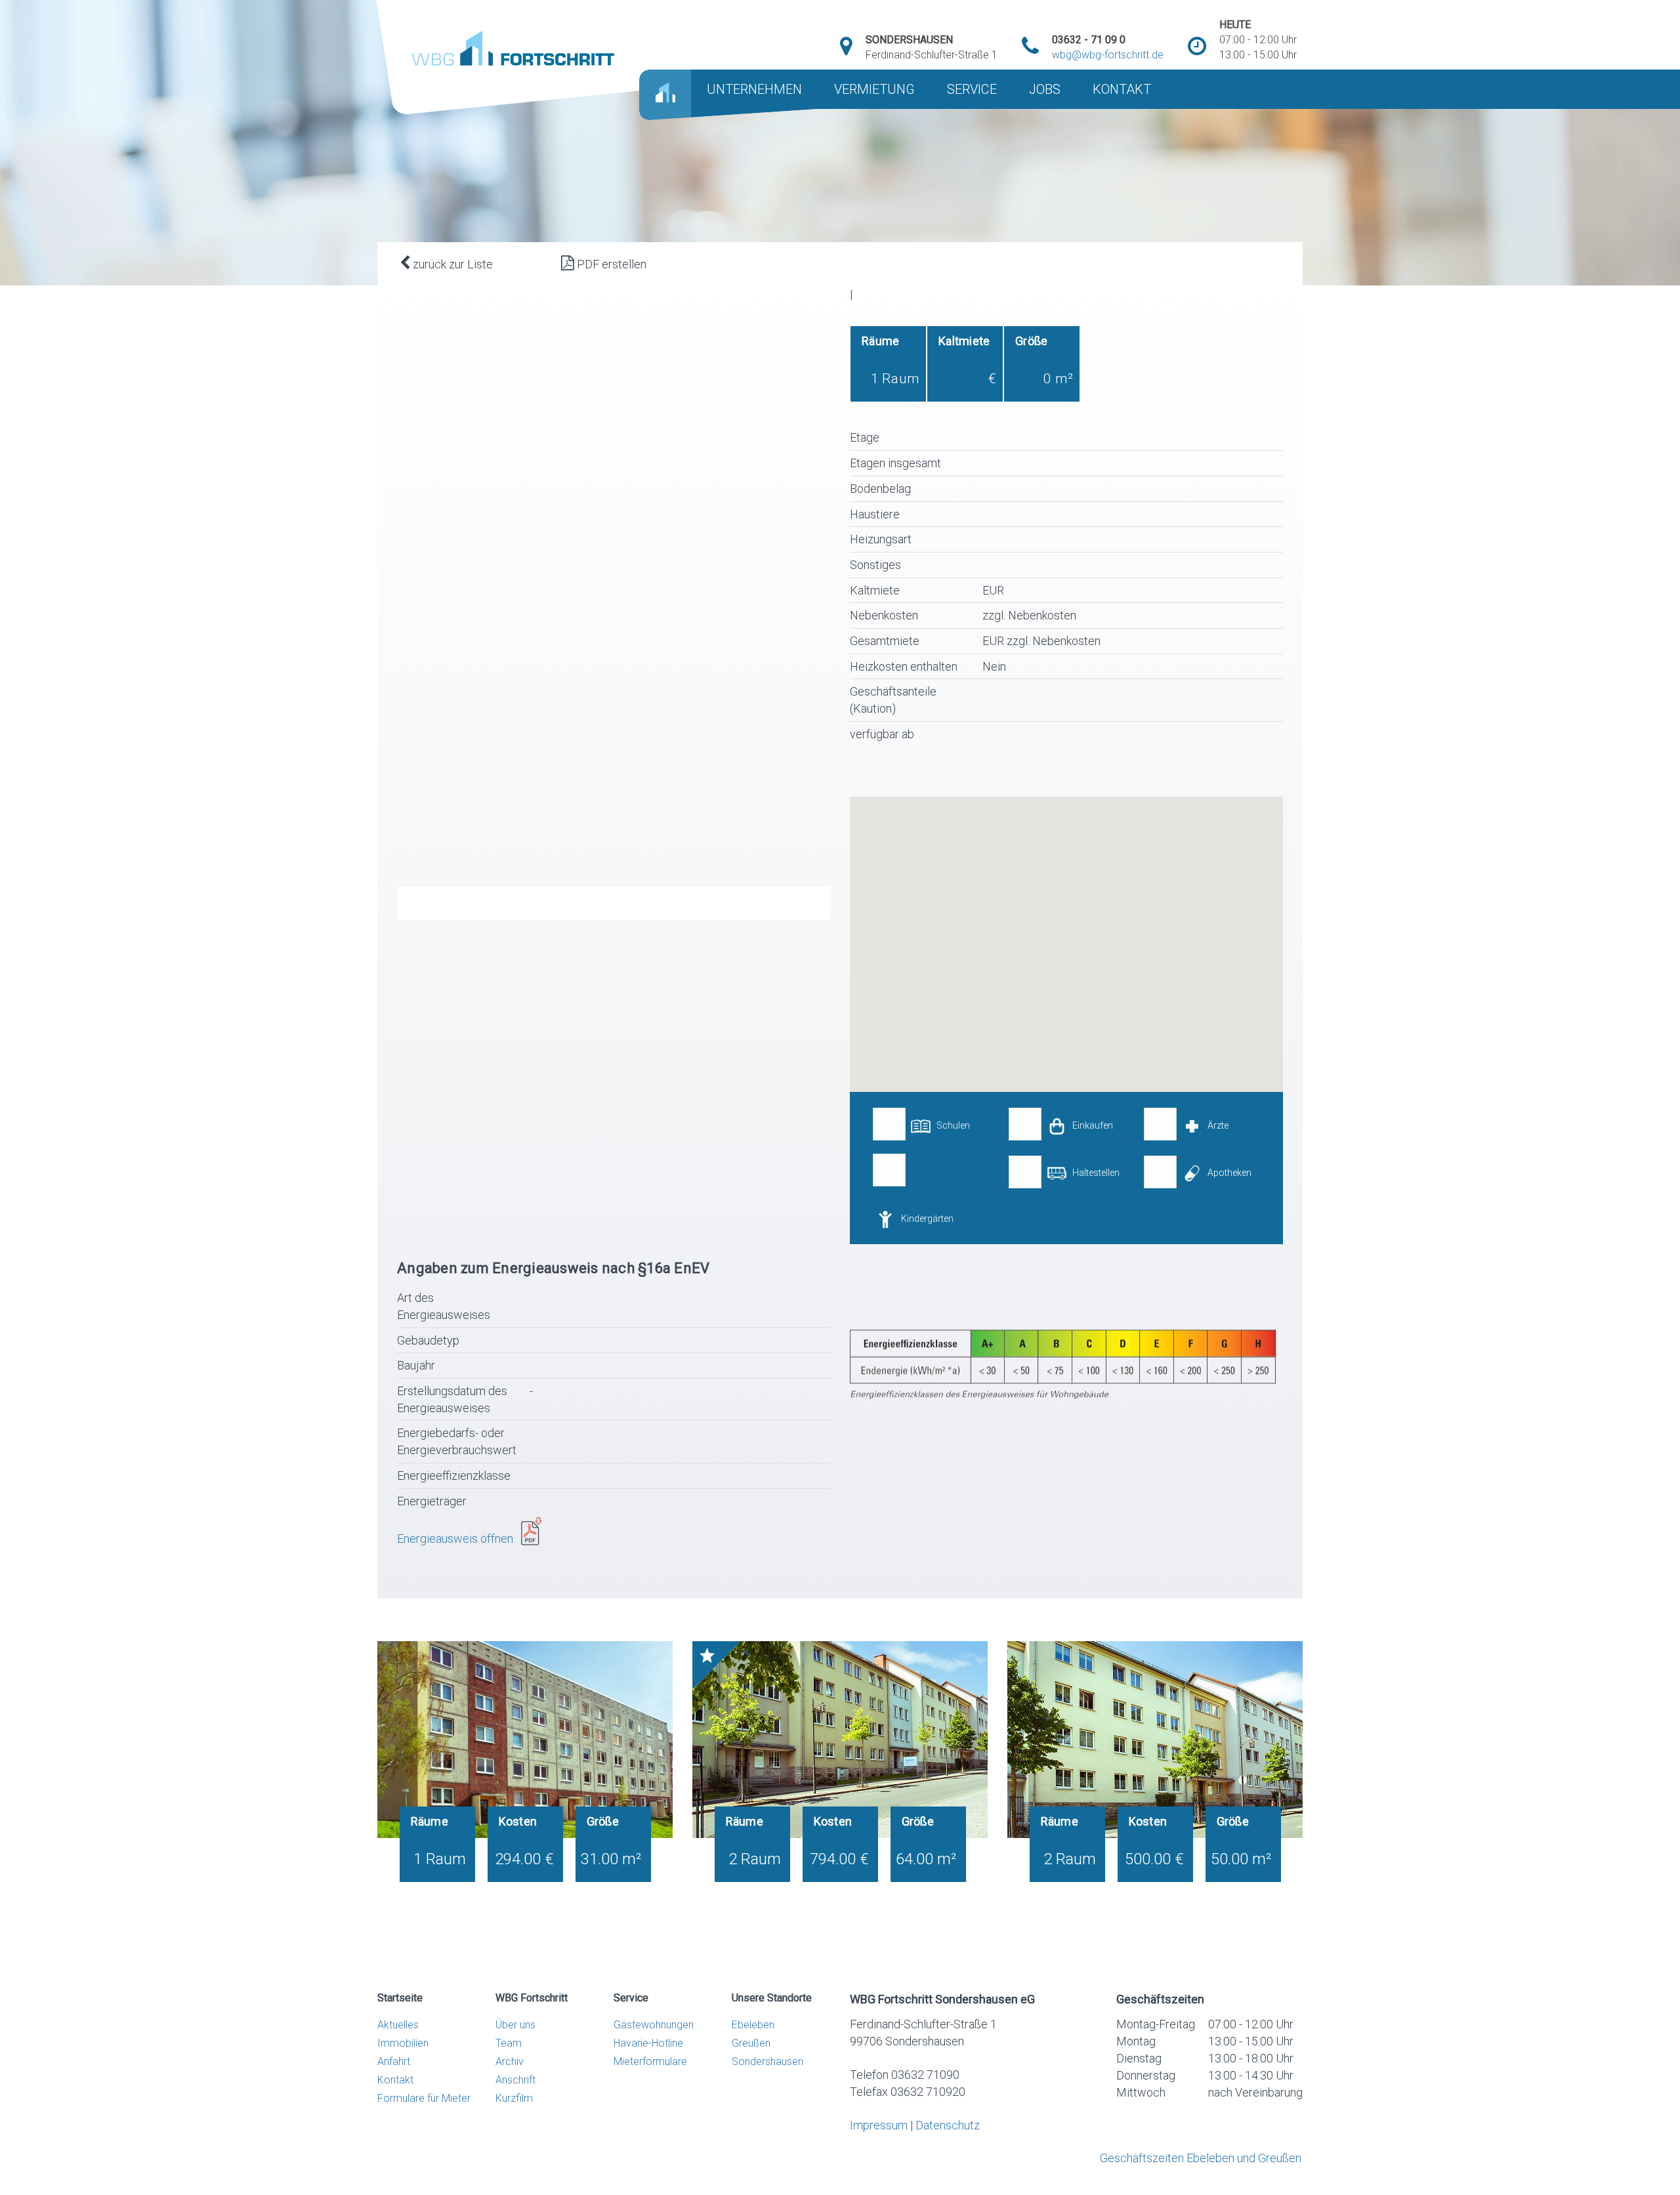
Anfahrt (394, 2061)
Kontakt (395, 2080)
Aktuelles (398, 2025)
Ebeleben (753, 2025)
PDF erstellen (610, 264)
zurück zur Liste (451, 264)
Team (509, 2043)
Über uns (515, 2025)
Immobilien (403, 2043)
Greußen (751, 2043)
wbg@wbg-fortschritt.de (1108, 55)
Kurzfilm (514, 2098)
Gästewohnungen (654, 2025)
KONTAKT (1122, 89)
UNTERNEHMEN (754, 89)
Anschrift (515, 2080)
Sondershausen (767, 2061)
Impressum (879, 2125)
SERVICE (972, 89)
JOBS (1045, 89)
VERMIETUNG (874, 89)
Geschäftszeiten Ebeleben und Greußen (1201, 2158)
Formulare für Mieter (424, 2098)
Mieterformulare (650, 2061)
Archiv (510, 2061)
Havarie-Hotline (648, 2043)
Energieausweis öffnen (459, 1538)
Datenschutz (948, 2125)
